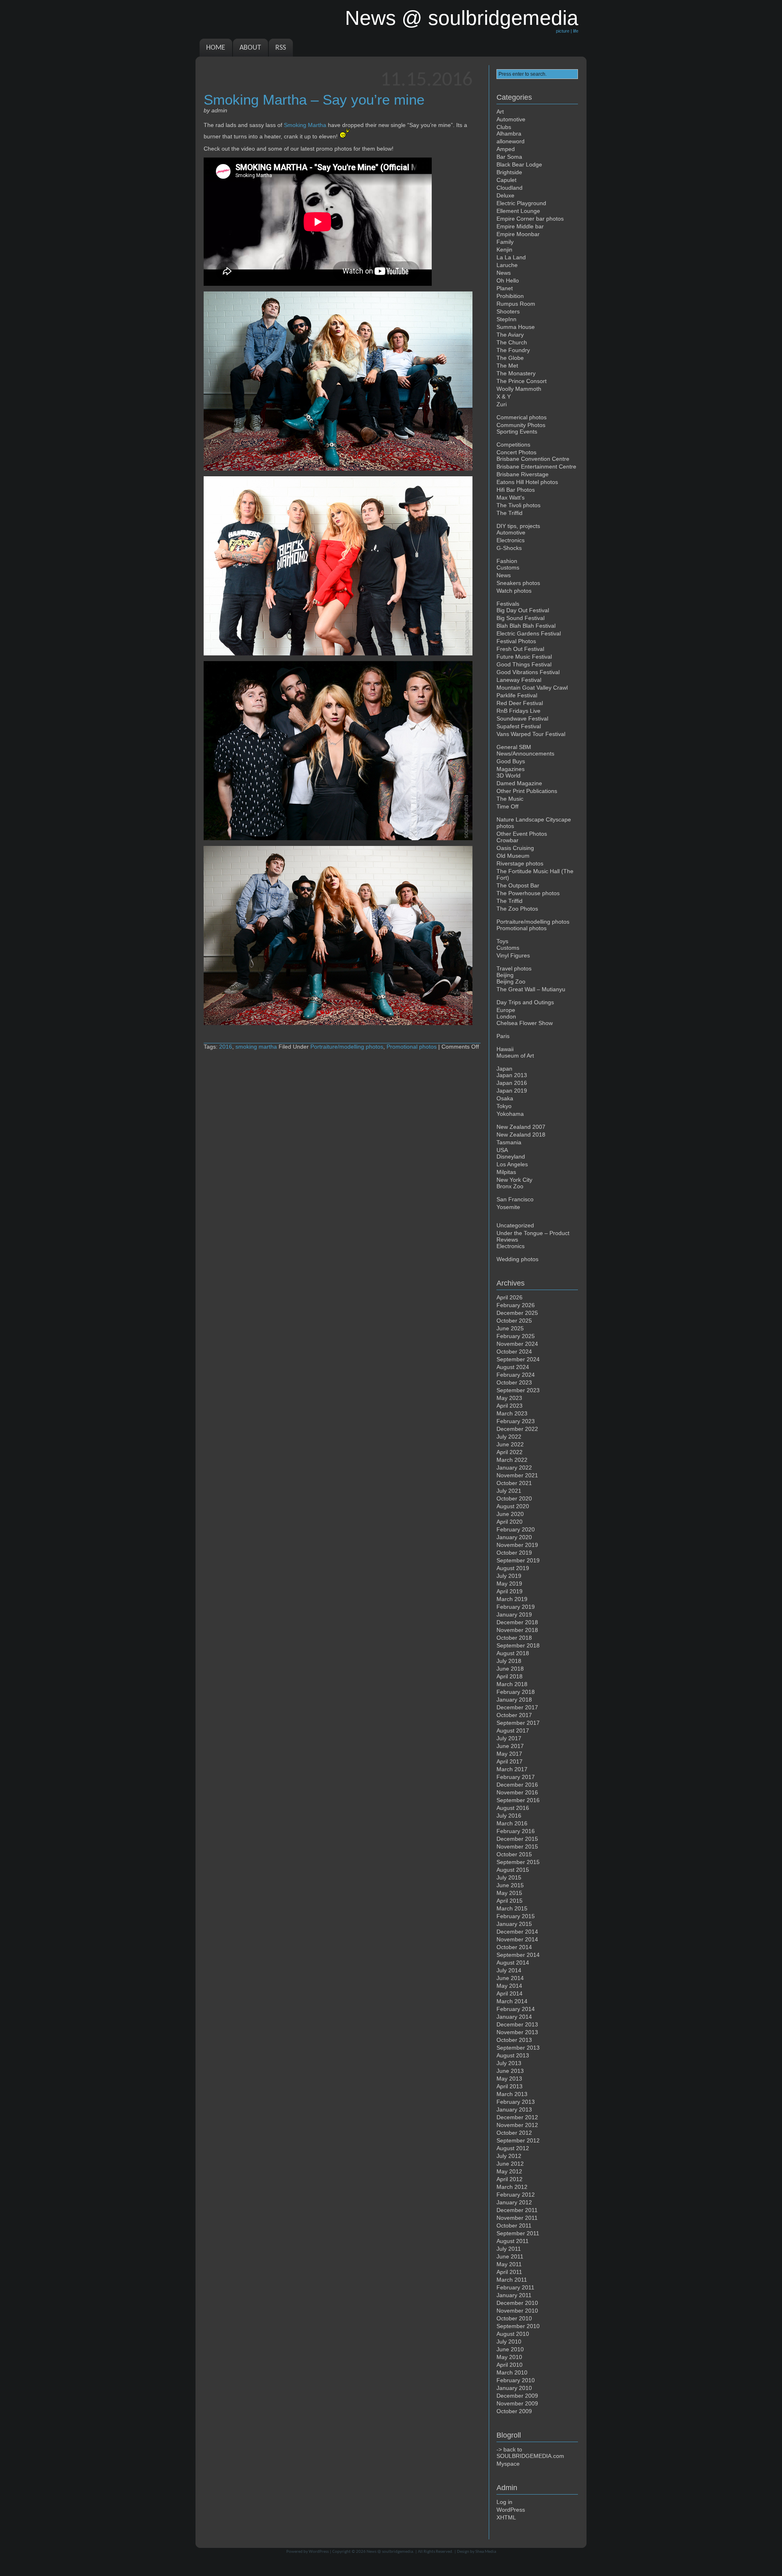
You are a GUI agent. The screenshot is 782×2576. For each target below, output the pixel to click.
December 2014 (517, 1932)
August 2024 (513, 1367)
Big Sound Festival (521, 618)
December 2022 (517, 1429)
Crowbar (507, 840)
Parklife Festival (517, 695)
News (504, 273)
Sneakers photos (518, 583)
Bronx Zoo (510, 1186)
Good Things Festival (524, 664)
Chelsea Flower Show (525, 1023)
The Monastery (516, 373)
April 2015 (510, 1901)
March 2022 (512, 1460)
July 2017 (509, 1738)
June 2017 (510, 1746)
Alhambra (509, 134)
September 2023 (518, 1390)
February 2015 (516, 1916)
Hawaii (505, 1049)
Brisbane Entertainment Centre (536, 467)
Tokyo (504, 1106)
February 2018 (516, 1692)
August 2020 (513, 1506)
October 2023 (514, 1382)
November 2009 (517, 2403)
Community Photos (521, 425)
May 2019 (509, 1584)
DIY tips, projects (518, 526)
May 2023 (509, 1398)
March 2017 (512, 1769)
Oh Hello (508, 280)
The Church (512, 342)
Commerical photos (522, 417)
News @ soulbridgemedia (390, 2552)
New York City (514, 1180)
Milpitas (506, 1172)
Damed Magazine (519, 783)
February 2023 (516, 1421)
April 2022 (510, 1452)
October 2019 (514, 1553)
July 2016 (509, 1816)
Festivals (508, 604)
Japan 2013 (512, 1075)
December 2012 (517, 2117)
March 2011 (512, 2280)
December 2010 (517, 2303)
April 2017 (510, 1761)
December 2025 (517, 1313)
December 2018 (517, 1622)
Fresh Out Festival (520, 649)
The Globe (510, 358)
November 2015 (517, 1847)
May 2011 (509, 2264)
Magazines (511, 769)
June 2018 (510, 1669)
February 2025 (516, 1336)
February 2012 (516, 2195)
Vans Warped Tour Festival (531, 734)
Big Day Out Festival (523, 610)
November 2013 (517, 2032)
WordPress (511, 2510)
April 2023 (510, 1406)
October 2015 (514, 1854)
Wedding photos (517, 1259)
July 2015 (509, 1877)
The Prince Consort (522, 381)
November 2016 (517, 1792)
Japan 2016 (512, 1083)
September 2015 (518, 1862)
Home (216, 48)
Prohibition (510, 296)
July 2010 (509, 2342)
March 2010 (512, 2372)
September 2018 (518, 1645)
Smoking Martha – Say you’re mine (314, 100)
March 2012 (512, 2187)
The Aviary (510, 335)
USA (502, 1150)
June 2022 (510, 1444)
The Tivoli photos (518, 505)
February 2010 (516, 2380)
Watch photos (514, 591)
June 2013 (510, 2071)
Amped (506, 149)
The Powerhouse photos (528, 893)
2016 (226, 1047)
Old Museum (513, 856)
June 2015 (510, 1885)
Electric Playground (521, 203)
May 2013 (509, 2079)
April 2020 (510, 1522)
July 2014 (509, 1970)
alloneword (511, 141)
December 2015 (517, 1839)
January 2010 (514, 2388)
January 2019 (514, 1614)
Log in (504, 2502)
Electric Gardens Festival (529, 633)
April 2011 (509, 2272)
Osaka (505, 1098)
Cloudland (510, 188)
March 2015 (512, 1908)
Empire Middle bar (520, 226)
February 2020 (516, 1529)
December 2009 (517, 2396)
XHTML (506, 2517)
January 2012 (514, 2202)
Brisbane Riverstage (523, 474)
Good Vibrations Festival (528, 672)
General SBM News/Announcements (525, 750)
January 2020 (514, 1537)
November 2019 (517, 1545)
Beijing (505, 975)
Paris (503, 1036)
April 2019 (510, 1591)
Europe (506, 1010)
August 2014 (513, 1963)
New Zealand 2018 (521, 1135)
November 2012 (517, 2125)
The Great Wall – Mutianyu (531, 989)
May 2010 (509, 2357)
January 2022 (514, 1468)
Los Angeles (512, 1164)
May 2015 (509, 1893)
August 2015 (513, 1870)
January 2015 (514, 1924)
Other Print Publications (527, 791)
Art (500, 112)
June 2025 (510, 1328)
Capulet (506, 180)
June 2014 (510, 1978)
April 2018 (510, 1676)
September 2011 (518, 2233)
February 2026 (516, 1305)
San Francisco (515, 1199)
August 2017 (513, 1730)
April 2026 (510, 1297)
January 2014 (514, 2017)
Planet (505, 288)
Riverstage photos (520, 863)
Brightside (509, 172)
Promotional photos (412, 1047)
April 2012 (510, 2179)
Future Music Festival (524, 657)
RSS (281, 48)
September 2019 (518, 1560)
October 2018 (514, 1638)
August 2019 (513, 1568)
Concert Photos (516, 452)
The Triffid (510, 513)
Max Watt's (511, 497)
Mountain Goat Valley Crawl (532, 688)
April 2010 (510, 2365)
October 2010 (514, 2318)
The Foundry (513, 350)
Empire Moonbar (518, 234)
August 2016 (513, 1808)
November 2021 (517, 1475)
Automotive (511, 119)
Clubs (504, 127)
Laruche (507, 265)
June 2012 (510, 2164)
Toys (502, 941)
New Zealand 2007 (521, 1127)
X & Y (504, 396)
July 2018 (509, 1661)
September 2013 (518, 2048)
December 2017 (517, 1707)
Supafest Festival (519, 726)
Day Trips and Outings (525, 1002)
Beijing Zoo (511, 981)
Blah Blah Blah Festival (526, 626)
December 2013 (517, 2024)
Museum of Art (515, 1056)
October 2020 (514, 1498)
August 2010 (513, 2334)
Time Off (507, 806)
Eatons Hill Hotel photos (527, 482)
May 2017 (509, 1754)
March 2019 (512, 1599)
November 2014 (517, 1939)
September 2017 (518, 1723)
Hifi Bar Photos (516, 490)
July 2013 (509, 2063)
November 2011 (517, 2218)
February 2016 (516, 1831)
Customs (508, 567)
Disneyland (511, 1157)
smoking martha (256, 1047)
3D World (509, 775)
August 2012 (513, 2148)
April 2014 (510, 1993)
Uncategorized (515, 1225)
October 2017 (514, 1715)
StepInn (506, 319)
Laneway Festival (519, 680)
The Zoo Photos (517, 909)
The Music (510, 799)
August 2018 (513, 1653)
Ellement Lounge (518, 211)
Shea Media (486, 2552)
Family (505, 242)
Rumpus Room (516, 304)
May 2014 (509, 1986)
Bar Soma (509, 157)
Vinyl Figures (513, 955)
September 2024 (518, 1359)
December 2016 (517, 1785)
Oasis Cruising (515, 848)
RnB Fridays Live (518, 711)
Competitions (513, 445)
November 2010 (517, 2311)
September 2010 (518, 2326)
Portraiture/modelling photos (347, 1047)
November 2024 (517, 1344)
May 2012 (509, 2171)
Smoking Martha (305, 125)
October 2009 (514, 2411)
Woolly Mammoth (519, 389)
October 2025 (514, 1321)
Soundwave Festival (522, 718)
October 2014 (514, 1947)
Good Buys (511, 761)
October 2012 (514, 2133)
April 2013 (510, 2086)
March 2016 (512, 1823)
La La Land (511, 257)
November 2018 (517, 1630)
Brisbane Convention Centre (533, 459)
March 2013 (512, 2094)
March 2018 (512, 1684)
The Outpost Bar (518, 885)
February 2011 (515, 2287)
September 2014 (518, 1955)
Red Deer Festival (520, 703)
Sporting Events (517, 432)
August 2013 (513, 2055)
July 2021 (509, 1491)
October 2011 (514, 2226)
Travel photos (514, 968)
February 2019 (516, 1607)
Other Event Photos (522, 834)
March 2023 (512, 1413)
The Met (507, 366)
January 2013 (514, 2109)
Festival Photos (516, 641)
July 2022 (509, 1437)
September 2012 (518, 2140)
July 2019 (509, 1576)
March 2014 (512, 2001)
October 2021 (514, 1483)
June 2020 (510, 1514)
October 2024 (514, 1352)
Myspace (508, 2464)
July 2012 (509, 2156)
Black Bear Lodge (519, 164)
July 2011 (509, 2249)
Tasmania (509, 1142)
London (506, 1016)
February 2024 (516, 1375)
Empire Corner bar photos (530, 219)
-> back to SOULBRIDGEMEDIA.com (530, 2453)
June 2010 (510, 2349)
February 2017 (516, 1777)
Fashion (507, 561)
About (250, 48)
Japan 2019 (512, 1091)
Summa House (516, 327)
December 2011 (517, 2210)
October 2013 (514, 2040)
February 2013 (516, 2102)
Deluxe (505, 195)
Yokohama (510, 1114)
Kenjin (504, 250)
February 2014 (516, 2009)
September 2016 (518, 1800)
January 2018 (514, 1700)
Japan (504, 1069)
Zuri (502, 404)
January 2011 (514, 2295)
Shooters (508, 311)
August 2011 (513, 2241)
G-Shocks (509, 548)
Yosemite (508, 1207)
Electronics (511, 540)
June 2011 (510, 2256)
